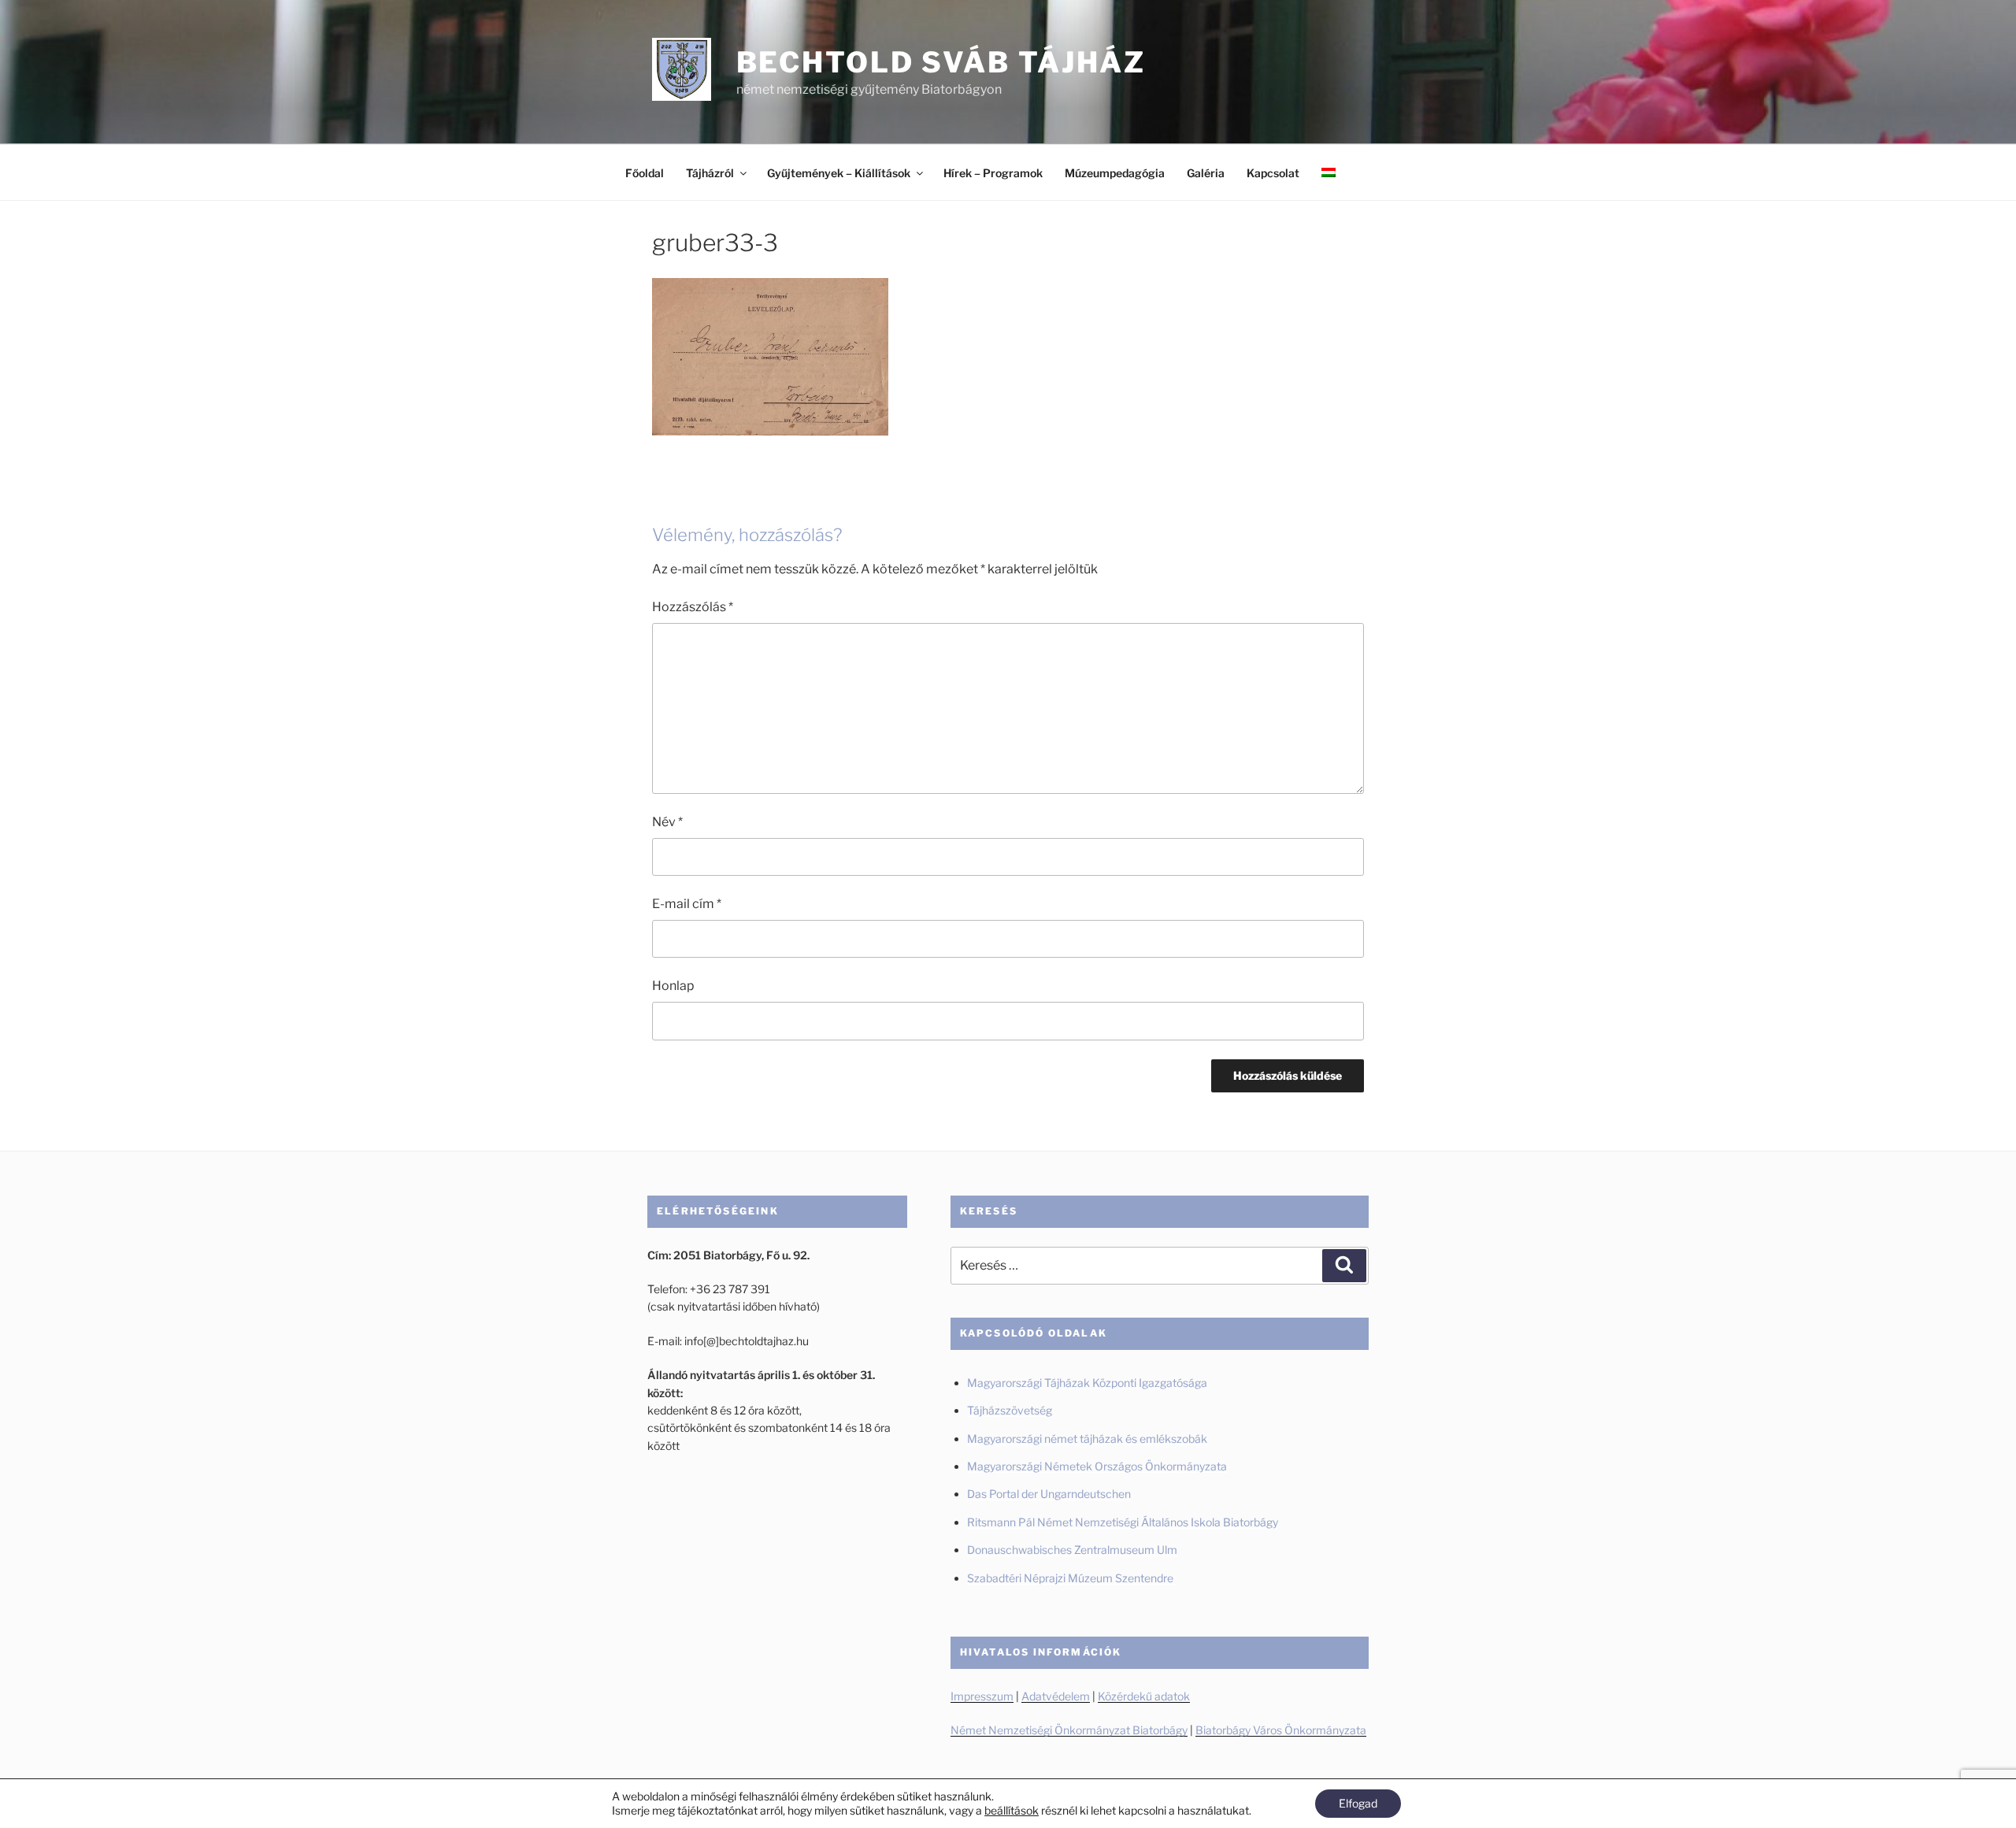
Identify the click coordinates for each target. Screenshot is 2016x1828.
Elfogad (1358, 1803)
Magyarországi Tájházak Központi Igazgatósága (1087, 1383)
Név (667, 822)
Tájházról (710, 173)
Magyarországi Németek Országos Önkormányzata (1097, 1466)
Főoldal (645, 173)
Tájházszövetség (1010, 1410)
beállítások (1012, 1810)
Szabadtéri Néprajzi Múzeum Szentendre (1071, 1578)
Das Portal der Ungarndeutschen (1049, 1494)
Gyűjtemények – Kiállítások (839, 173)
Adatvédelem (1056, 1696)
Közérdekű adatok (1144, 1696)
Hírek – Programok (993, 173)
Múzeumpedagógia (1115, 173)
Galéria (1206, 173)
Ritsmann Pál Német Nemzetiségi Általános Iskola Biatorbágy (1123, 1522)
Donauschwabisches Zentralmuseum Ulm (1072, 1550)
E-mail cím (687, 904)
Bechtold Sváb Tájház (941, 62)
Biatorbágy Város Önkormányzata (1281, 1730)
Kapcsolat (1273, 173)
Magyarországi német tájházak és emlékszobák (1087, 1439)
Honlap (673, 986)
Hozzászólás (693, 607)
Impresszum (982, 1696)
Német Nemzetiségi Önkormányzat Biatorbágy (1069, 1730)
